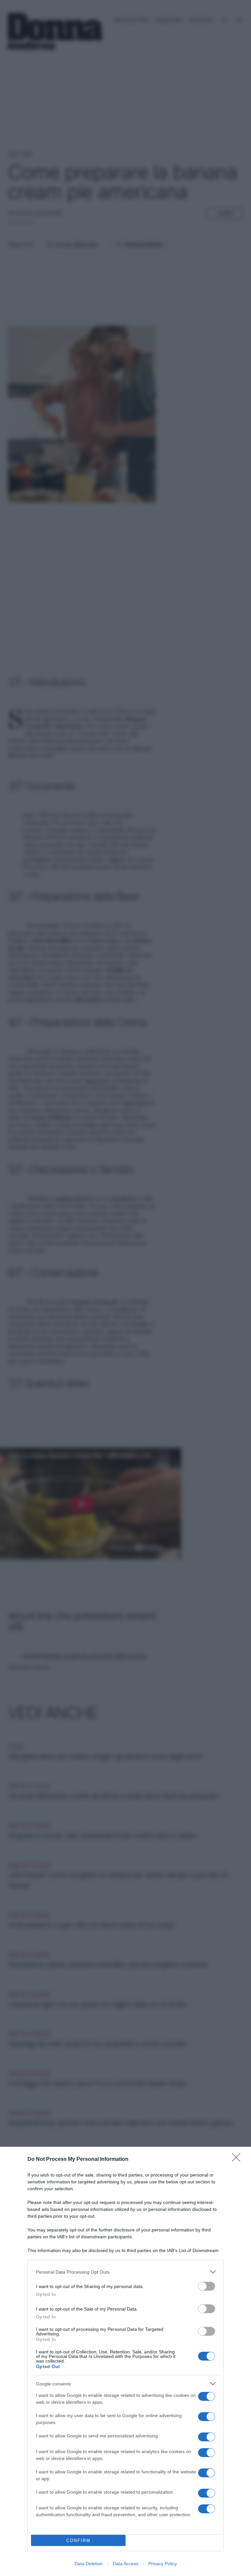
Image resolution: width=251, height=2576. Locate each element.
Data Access (125, 2564)
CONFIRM (78, 2541)
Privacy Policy (163, 2564)
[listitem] (125, 2272)
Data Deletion (89, 2564)
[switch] (207, 2286)
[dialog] (125, 2361)
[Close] (238, 2160)
